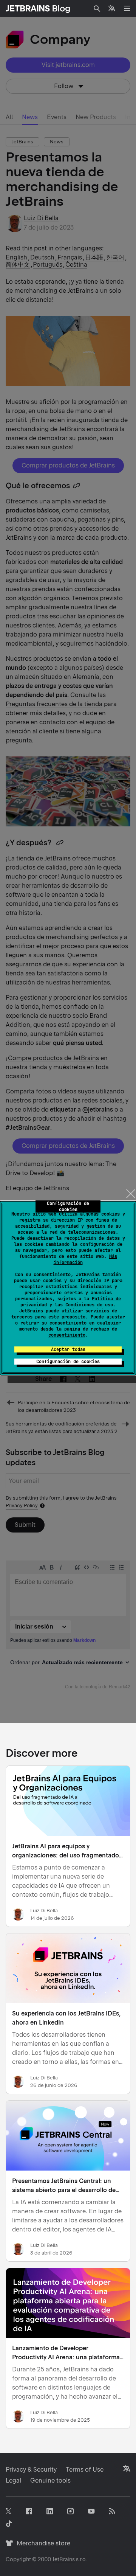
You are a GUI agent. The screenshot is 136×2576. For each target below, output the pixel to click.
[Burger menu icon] (127, 8)
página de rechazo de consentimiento (83, 1332)
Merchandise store (41, 2543)
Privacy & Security (31, 2470)
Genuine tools (50, 2481)
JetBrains (63, 2559)
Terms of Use (85, 2470)
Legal (13, 2481)
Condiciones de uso (89, 1305)
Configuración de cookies (68, 1362)
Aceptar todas (68, 1349)
